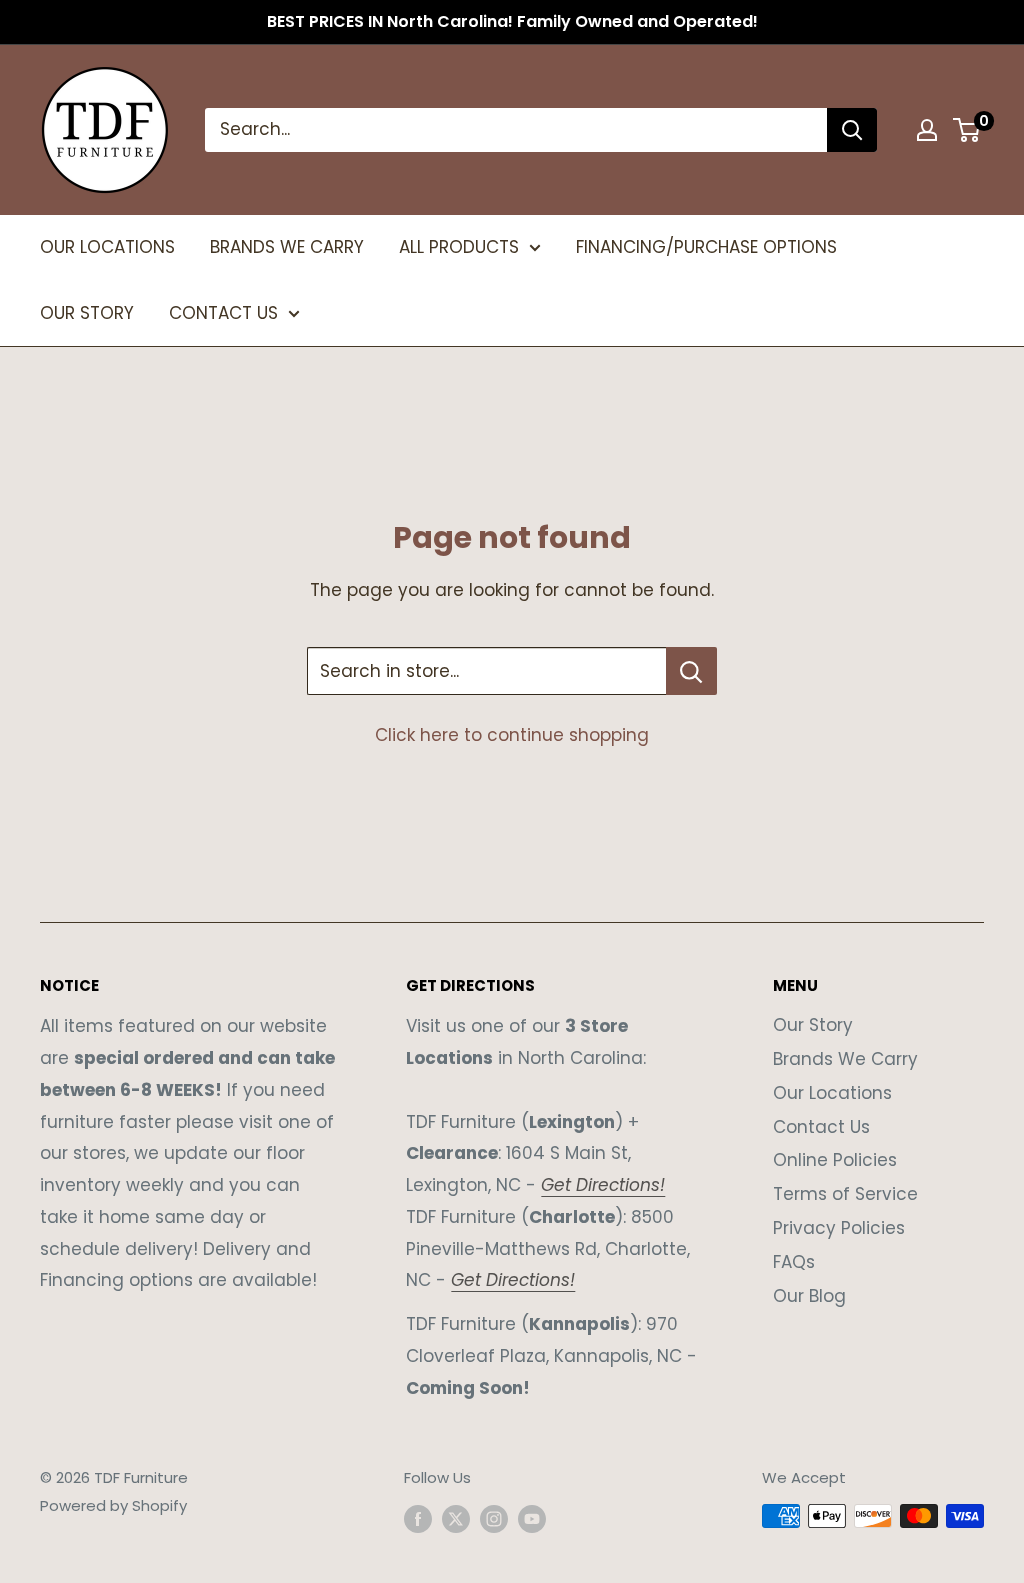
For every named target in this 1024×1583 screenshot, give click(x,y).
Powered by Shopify (113, 1505)
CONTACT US (223, 313)
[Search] (852, 130)
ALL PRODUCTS (459, 247)
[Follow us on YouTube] (532, 1518)
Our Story (813, 1025)
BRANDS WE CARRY (287, 247)
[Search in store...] (691, 671)
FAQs (794, 1262)
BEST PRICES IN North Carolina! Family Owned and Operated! (512, 21)
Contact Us (821, 1127)
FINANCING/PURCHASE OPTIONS (706, 247)
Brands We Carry (845, 1059)
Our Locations (832, 1093)
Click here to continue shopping (512, 735)
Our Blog (809, 1296)
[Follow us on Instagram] (494, 1518)
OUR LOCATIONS (107, 247)
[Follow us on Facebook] (418, 1518)
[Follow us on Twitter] (456, 1518)
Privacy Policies (839, 1228)
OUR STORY (87, 313)
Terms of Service (845, 1194)
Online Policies (835, 1160)
